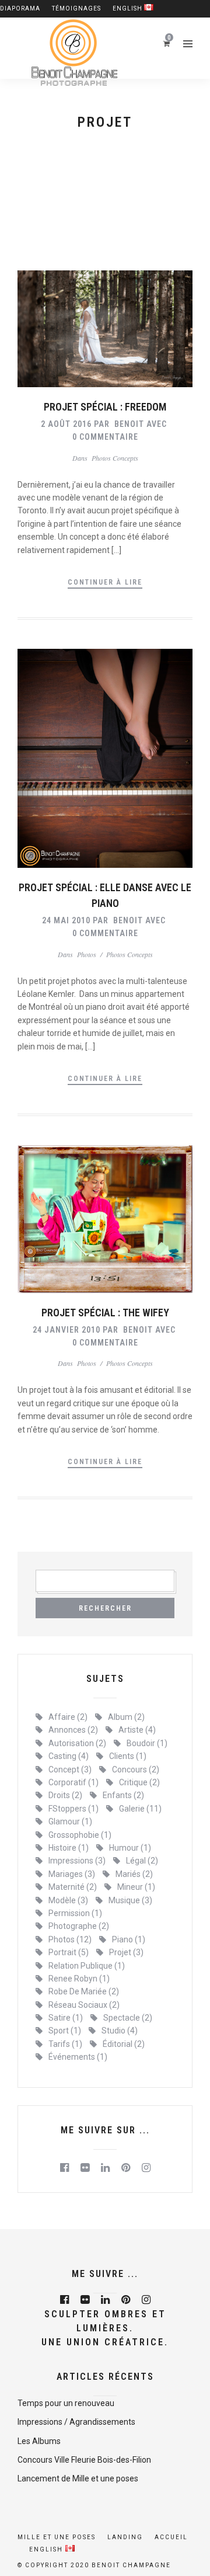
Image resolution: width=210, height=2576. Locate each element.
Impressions (77, 1861)
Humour (130, 1848)
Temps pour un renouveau (66, 2403)
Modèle (68, 1900)
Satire (66, 2018)
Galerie (140, 1809)
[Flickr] (85, 2168)
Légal (142, 1861)
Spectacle (128, 2018)
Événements (78, 2057)
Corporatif (73, 1782)
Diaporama (20, 8)
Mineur (136, 1887)
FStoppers (73, 1809)
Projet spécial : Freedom (105, 407)
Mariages (72, 1874)
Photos (87, 954)
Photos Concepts (115, 458)
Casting (69, 1756)
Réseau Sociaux (84, 2005)
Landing (125, 2537)
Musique (130, 1900)
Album (126, 1717)
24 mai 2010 (66, 920)
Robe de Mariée (84, 1991)
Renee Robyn (79, 1979)
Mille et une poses (57, 2537)
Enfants (123, 1795)
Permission (75, 1913)
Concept (70, 1770)
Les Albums (39, 2441)
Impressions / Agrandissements (76, 2422)
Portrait (69, 1952)
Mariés (134, 1874)
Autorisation (77, 1743)
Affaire (68, 1717)
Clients (128, 1756)
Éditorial (124, 2044)
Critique (139, 1782)
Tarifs (65, 2044)
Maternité (73, 1887)
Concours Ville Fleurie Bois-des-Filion (84, 2460)
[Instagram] (146, 2168)
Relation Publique (87, 1966)
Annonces (73, 1730)
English (128, 8)
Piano (129, 1939)
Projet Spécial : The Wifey (105, 1313)
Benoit (129, 424)
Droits (65, 1795)
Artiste (137, 1730)
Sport (65, 2031)
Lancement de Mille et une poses (78, 2478)
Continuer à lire (105, 582)
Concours (136, 1770)
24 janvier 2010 (66, 1330)
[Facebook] (64, 2168)
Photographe (79, 1926)
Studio (120, 2031)
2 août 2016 (66, 424)
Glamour (70, 1821)
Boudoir (147, 1743)
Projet (126, 1952)
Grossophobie (80, 1835)
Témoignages (76, 8)
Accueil (171, 2537)
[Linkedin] (105, 2168)
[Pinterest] (126, 2168)
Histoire (69, 1848)
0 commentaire (105, 437)
